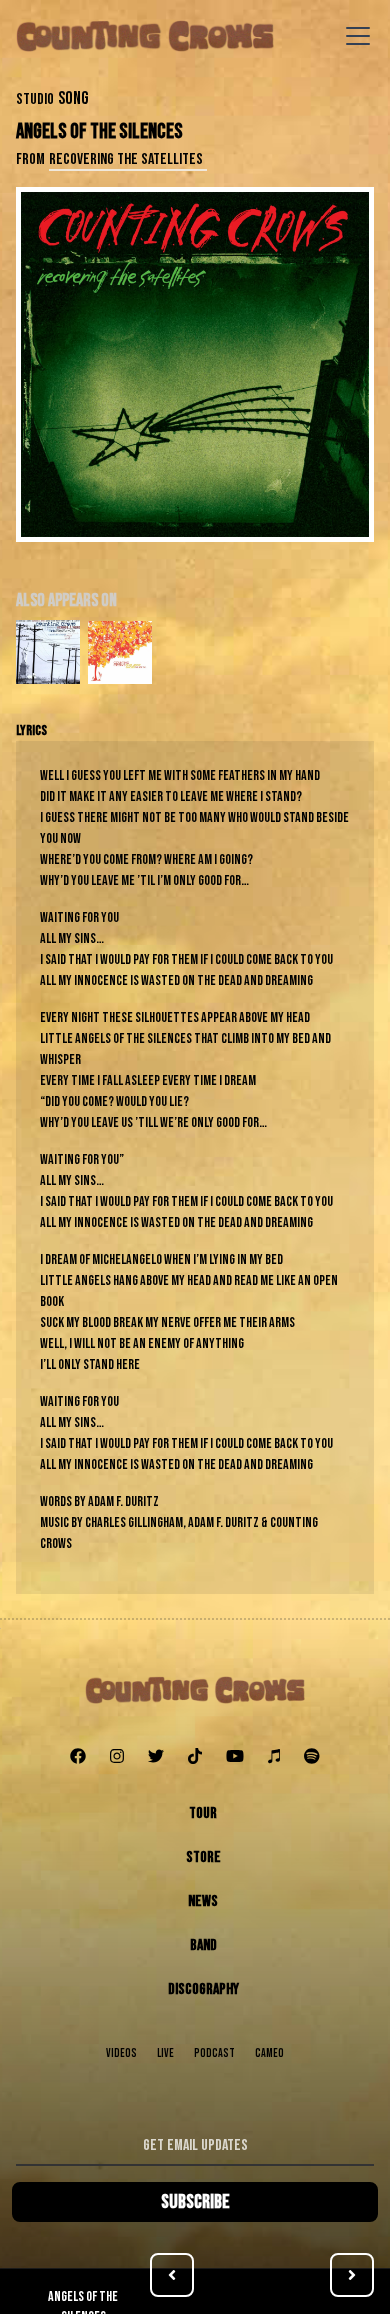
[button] (354, 36)
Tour (203, 1813)
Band (203, 1945)
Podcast (214, 2053)
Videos (121, 2053)
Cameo (269, 2053)
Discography (203, 1989)
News (203, 1901)
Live (165, 2053)
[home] (145, 36)
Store (203, 1857)
